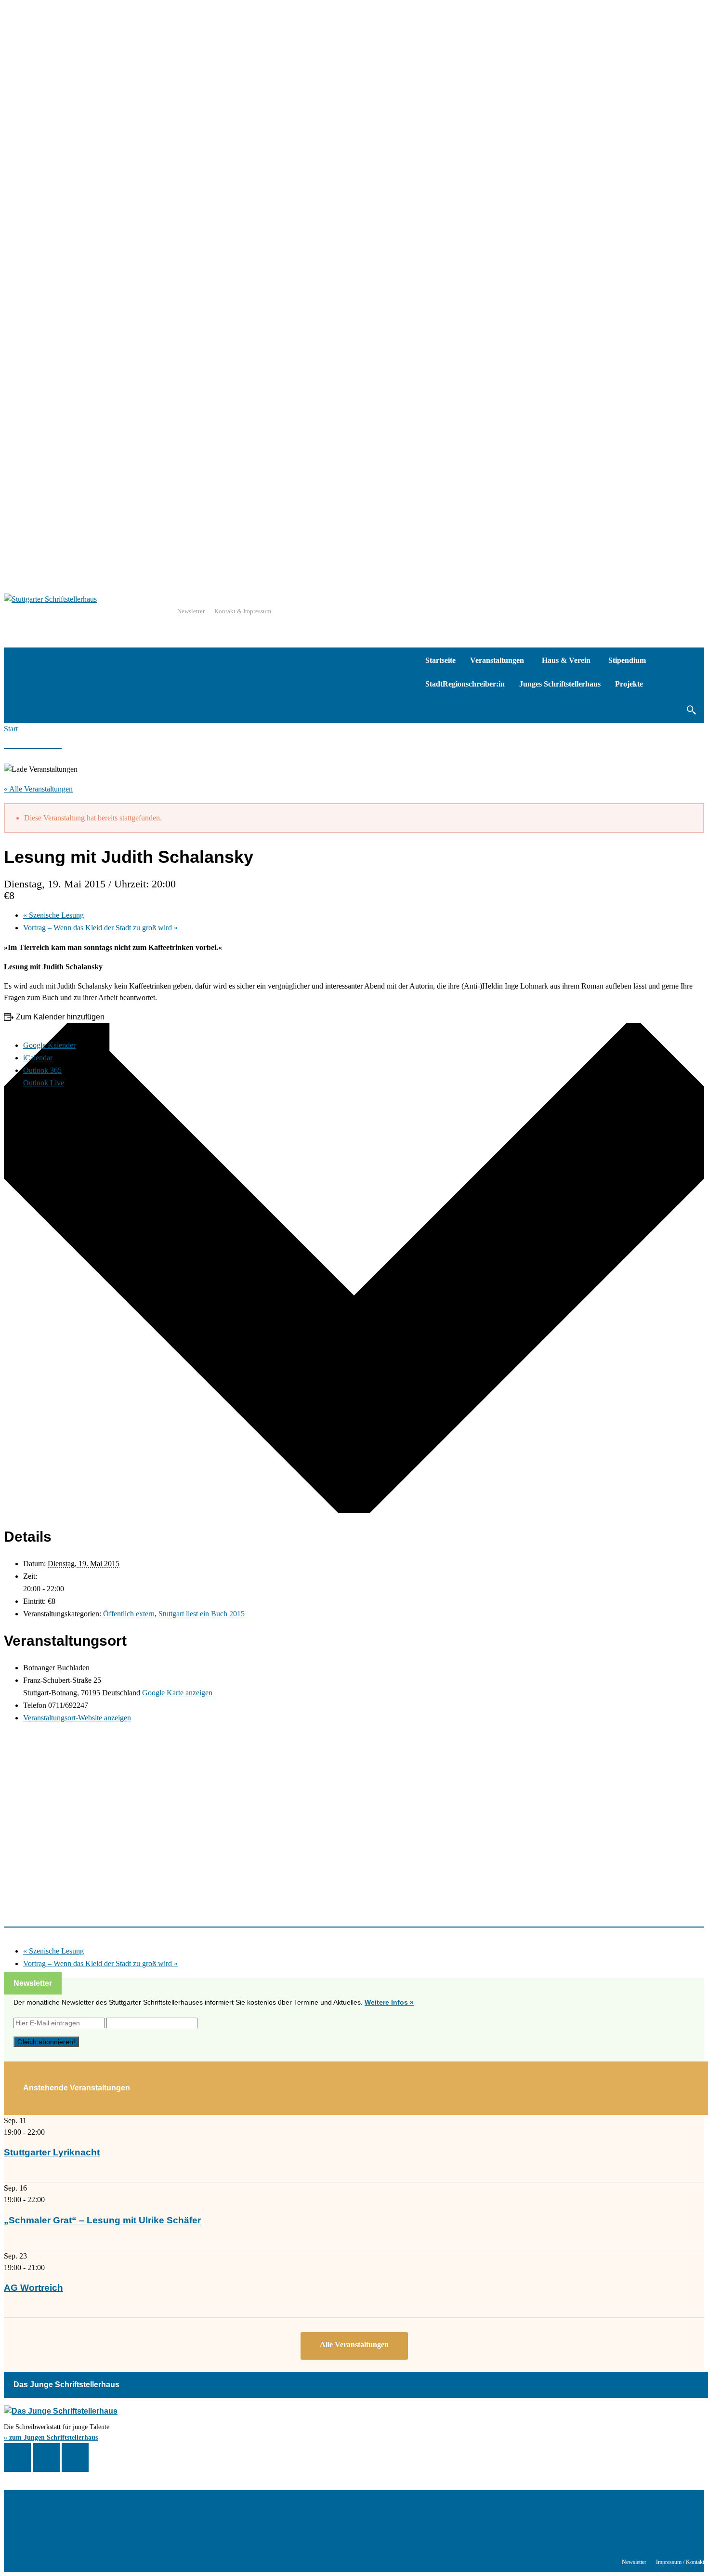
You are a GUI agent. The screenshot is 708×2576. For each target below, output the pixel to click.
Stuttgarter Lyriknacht (52, 2152)
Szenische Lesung (53, 915)
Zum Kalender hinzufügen (60, 1017)
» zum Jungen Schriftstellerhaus (51, 2437)
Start (11, 729)
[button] (691, 710)
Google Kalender (49, 1045)
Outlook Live (44, 1083)
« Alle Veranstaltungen (38, 789)
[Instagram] (46, 2457)
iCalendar (38, 1058)
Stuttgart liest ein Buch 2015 (202, 1614)
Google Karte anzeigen (177, 1693)
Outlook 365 (42, 1070)
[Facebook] (17, 2457)
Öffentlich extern (129, 1614)
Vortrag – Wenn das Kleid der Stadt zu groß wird (100, 928)
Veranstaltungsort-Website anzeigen (77, 1718)
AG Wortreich (33, 2288)
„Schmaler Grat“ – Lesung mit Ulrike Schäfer (102, 2220)
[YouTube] (75, 2457)
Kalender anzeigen (354, 2346)
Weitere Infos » (389, 2002)
